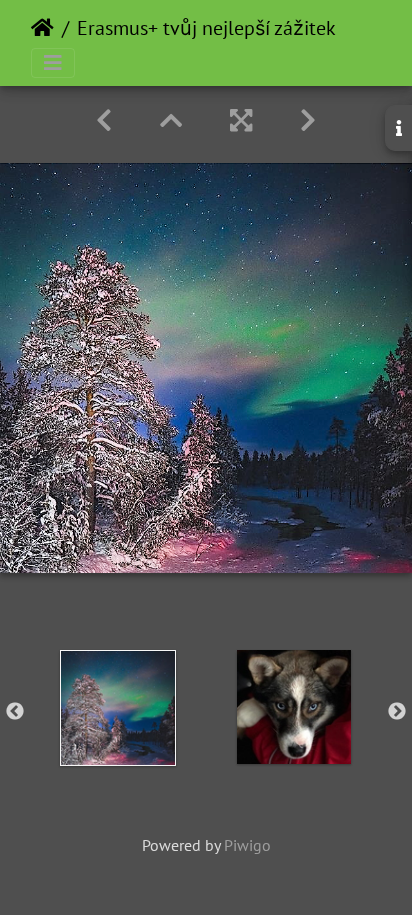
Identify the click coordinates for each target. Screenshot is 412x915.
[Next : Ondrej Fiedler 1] (308, 120)
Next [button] (397, 712)
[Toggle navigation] (53, 63)
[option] (118, 708)
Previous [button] (15, 712)
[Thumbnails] (171, 120)
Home (42, 28)
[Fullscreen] (241, 120)
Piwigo (247, 845)
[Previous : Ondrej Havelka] (104, 120)
